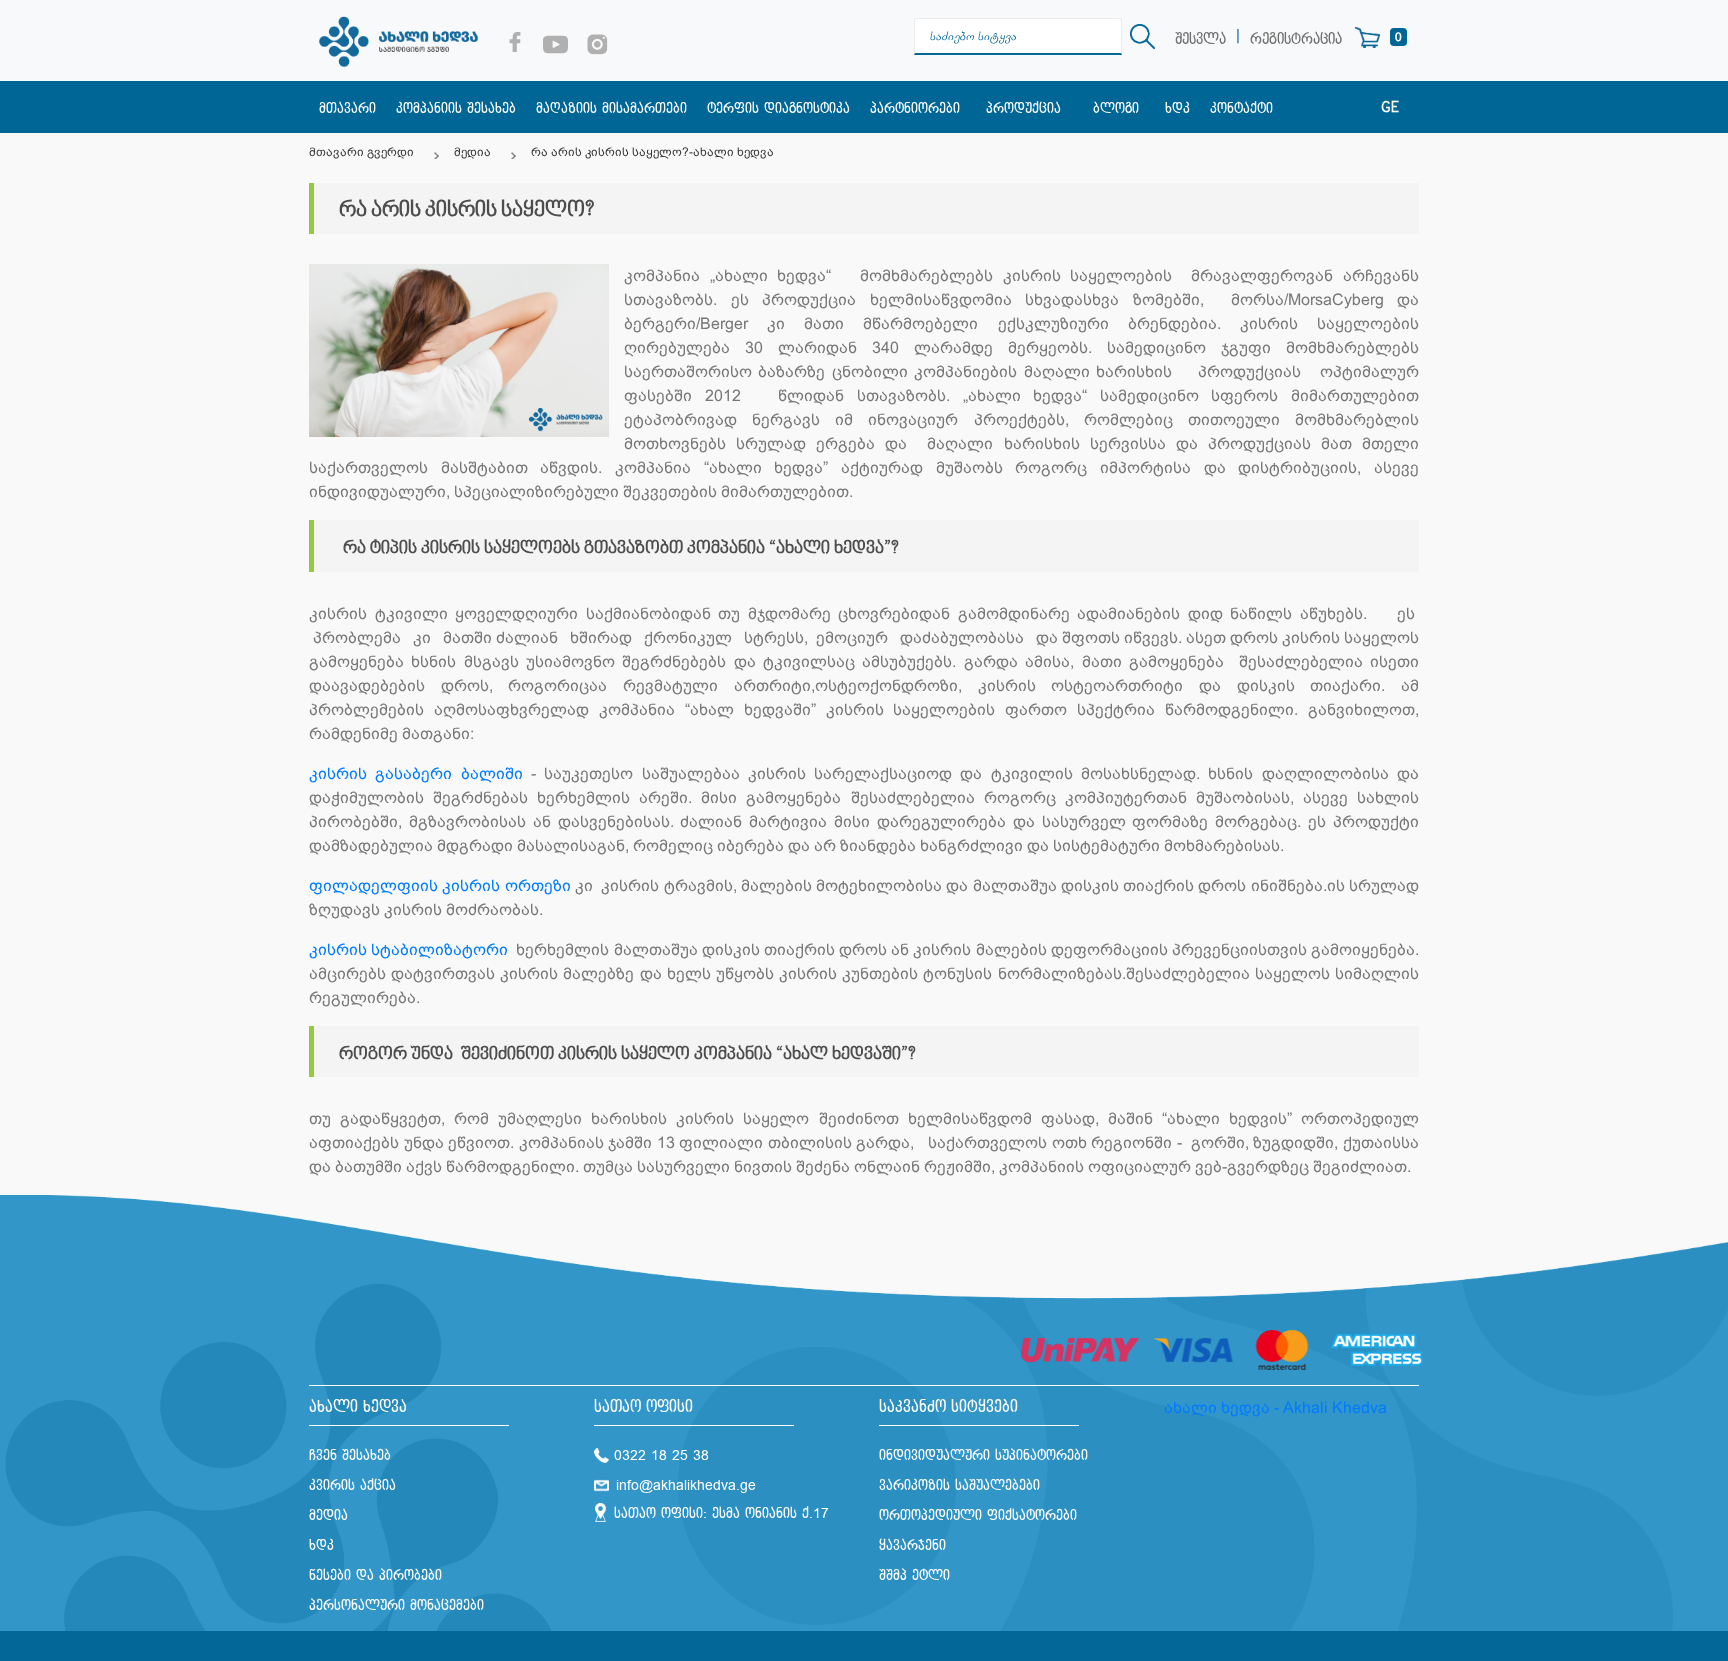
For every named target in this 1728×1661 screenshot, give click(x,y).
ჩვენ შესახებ (350, 1455)
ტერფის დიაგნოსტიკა (778, 108)
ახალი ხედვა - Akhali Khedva (1275, 1407)
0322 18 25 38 (661, 1455)
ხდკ (1177, 108)
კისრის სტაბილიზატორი (410, 949)
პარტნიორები (915, 108)
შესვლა (1200, 39)
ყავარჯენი (912, 1545)
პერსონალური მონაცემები (396, 1605)
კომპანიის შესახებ (456, 108)
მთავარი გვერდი (361, 152)
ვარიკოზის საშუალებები (959, 1485)
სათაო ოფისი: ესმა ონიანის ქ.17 (721, 1513)
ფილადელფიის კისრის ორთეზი (440, 885)
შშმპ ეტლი (914, 1575)
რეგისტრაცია (1296, 39)
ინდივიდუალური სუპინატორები (983, 1455)
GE (1390, 108)
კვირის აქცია (352, 1485)
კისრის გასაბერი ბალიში (416, 773)
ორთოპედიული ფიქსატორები (978, 1515)
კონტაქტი (1241, 108)
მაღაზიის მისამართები (611, 108)
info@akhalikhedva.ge (686, 1485)
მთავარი (347, 108)
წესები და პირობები (375, 1575)
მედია (472, 152)
